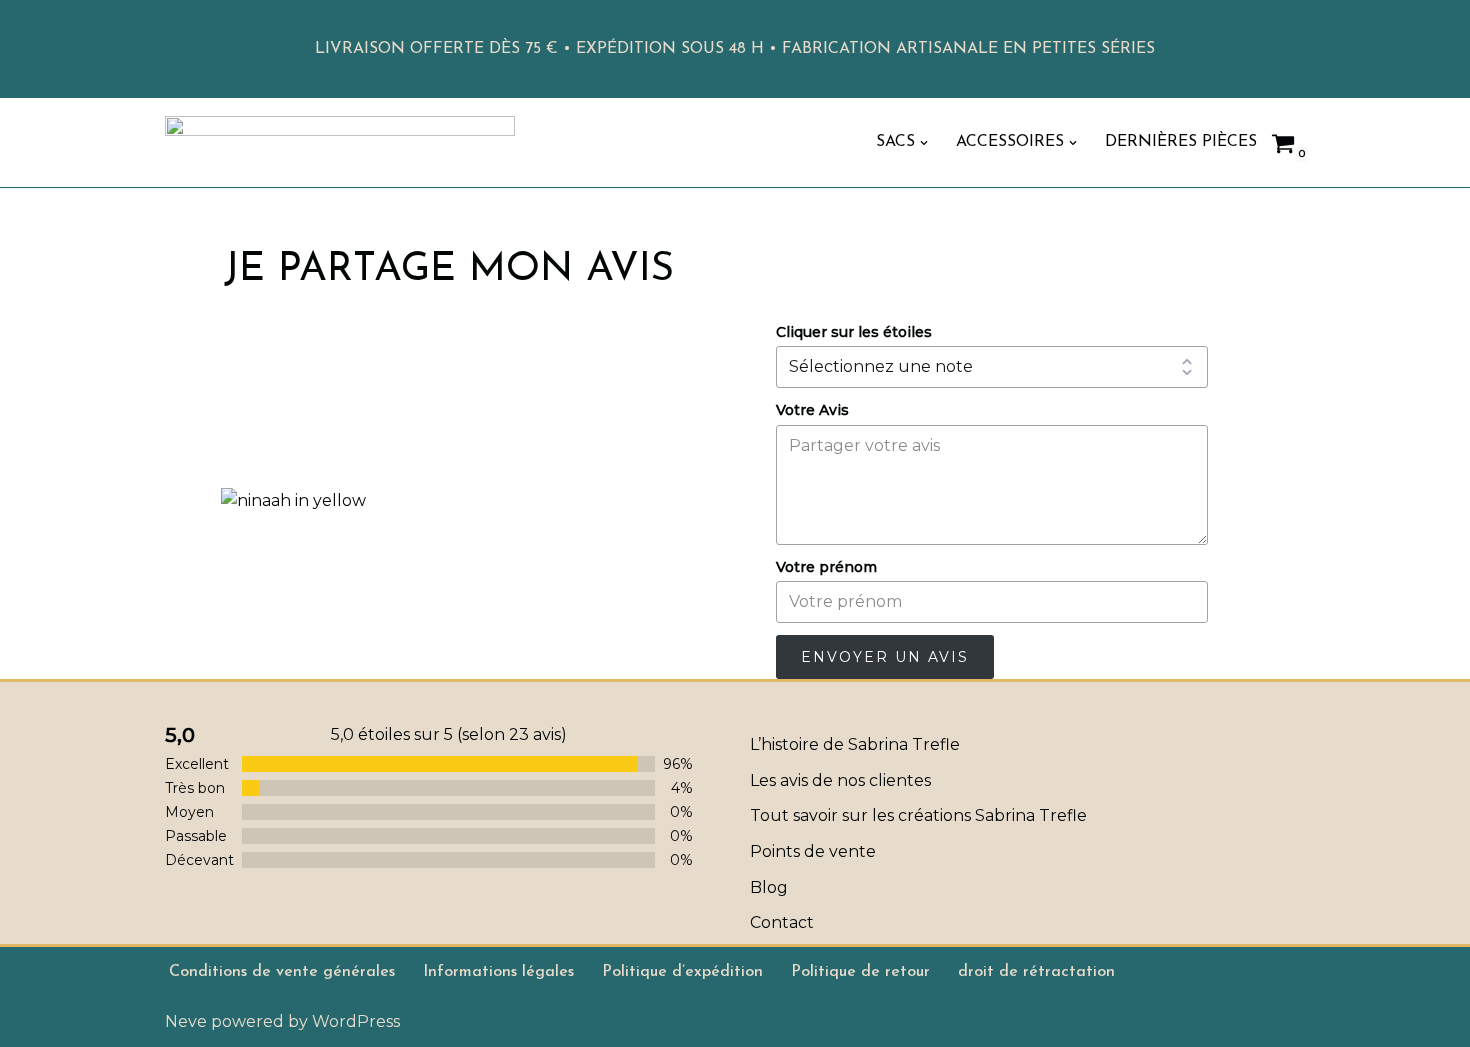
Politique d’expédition (682, 972)
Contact (782, 922)
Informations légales (498, 972)
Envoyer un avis (885, 657)
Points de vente (813, 851)
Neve (186, 1021)
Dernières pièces (1181, 142)
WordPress (356, 1021)
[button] (924, 143)
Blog (769, 887)
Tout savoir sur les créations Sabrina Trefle (918, 815)
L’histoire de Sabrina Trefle (855, 744)
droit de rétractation (1036, 972)
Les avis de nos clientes (840, 780)
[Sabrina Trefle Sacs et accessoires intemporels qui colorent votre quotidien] (340, 142)
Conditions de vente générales (282, 972)
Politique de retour (860, 972)
